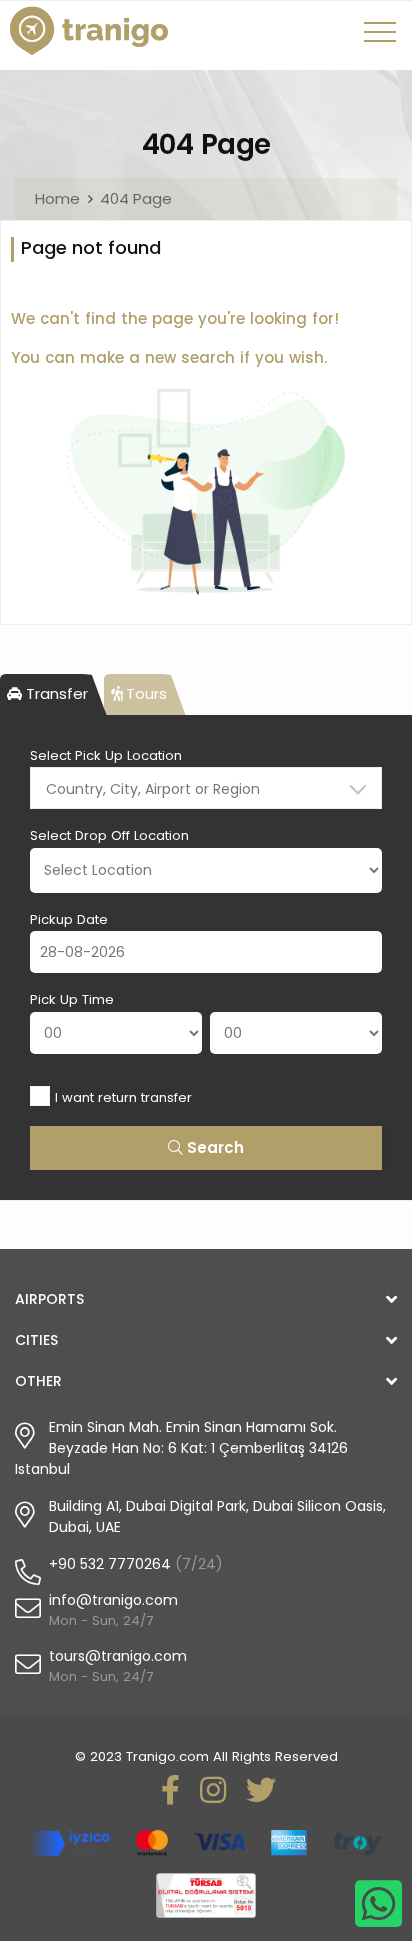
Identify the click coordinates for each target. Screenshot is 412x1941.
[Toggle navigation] (383, 39)
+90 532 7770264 (110, 1564)
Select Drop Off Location (109, 835)
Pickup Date (69, 919)
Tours (144, 693)
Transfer (55, 693)
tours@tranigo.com (118, 1656)
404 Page (136, 198)
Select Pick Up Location (106, 755)
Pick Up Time (72, 999)
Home (57, 198)
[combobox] (206, 788)
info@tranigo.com (113, 1600)
